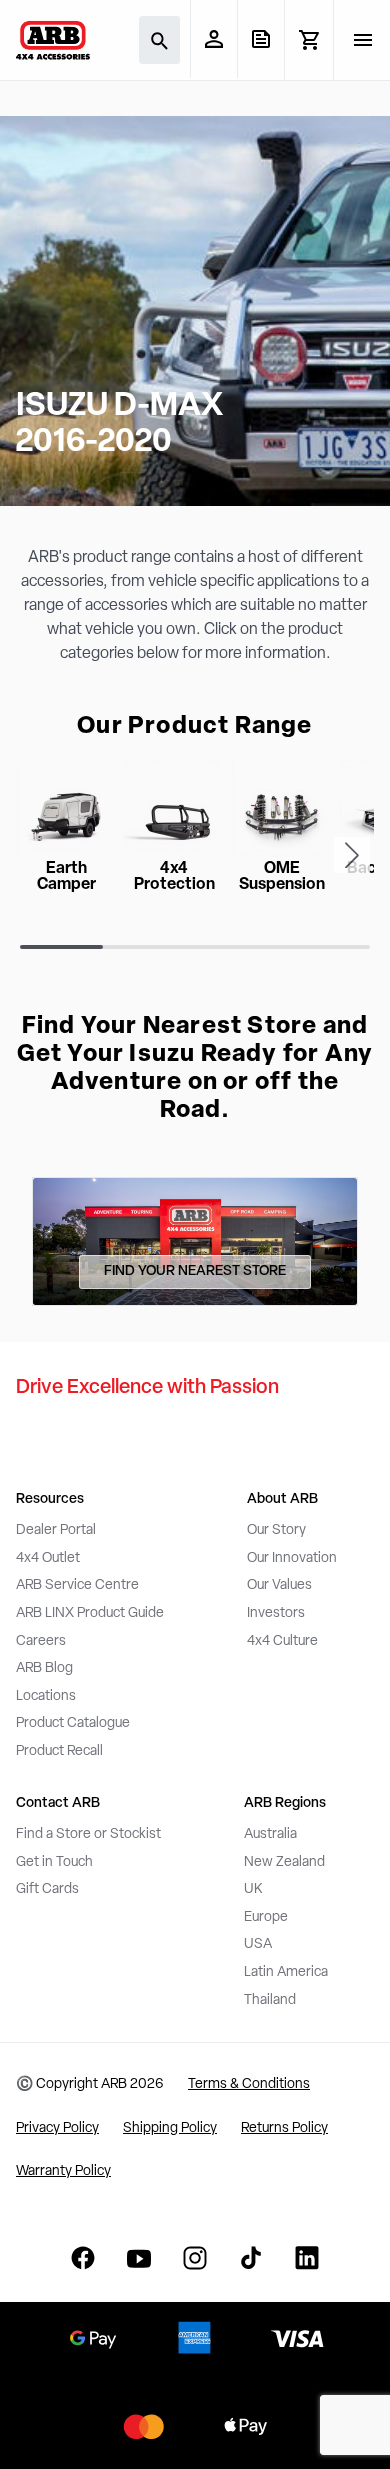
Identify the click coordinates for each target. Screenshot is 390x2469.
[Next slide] (352, 855)
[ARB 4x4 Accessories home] (53, 40)
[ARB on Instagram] (195, 2258)
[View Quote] (260, 39)
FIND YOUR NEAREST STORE (195, 1271)
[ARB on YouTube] (139, 2258)
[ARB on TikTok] (251, 2258)
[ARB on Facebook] (83, 2258)
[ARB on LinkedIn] (307, 2258)
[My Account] (213, 39)
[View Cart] (308, 40)
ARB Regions (285, 1803)
